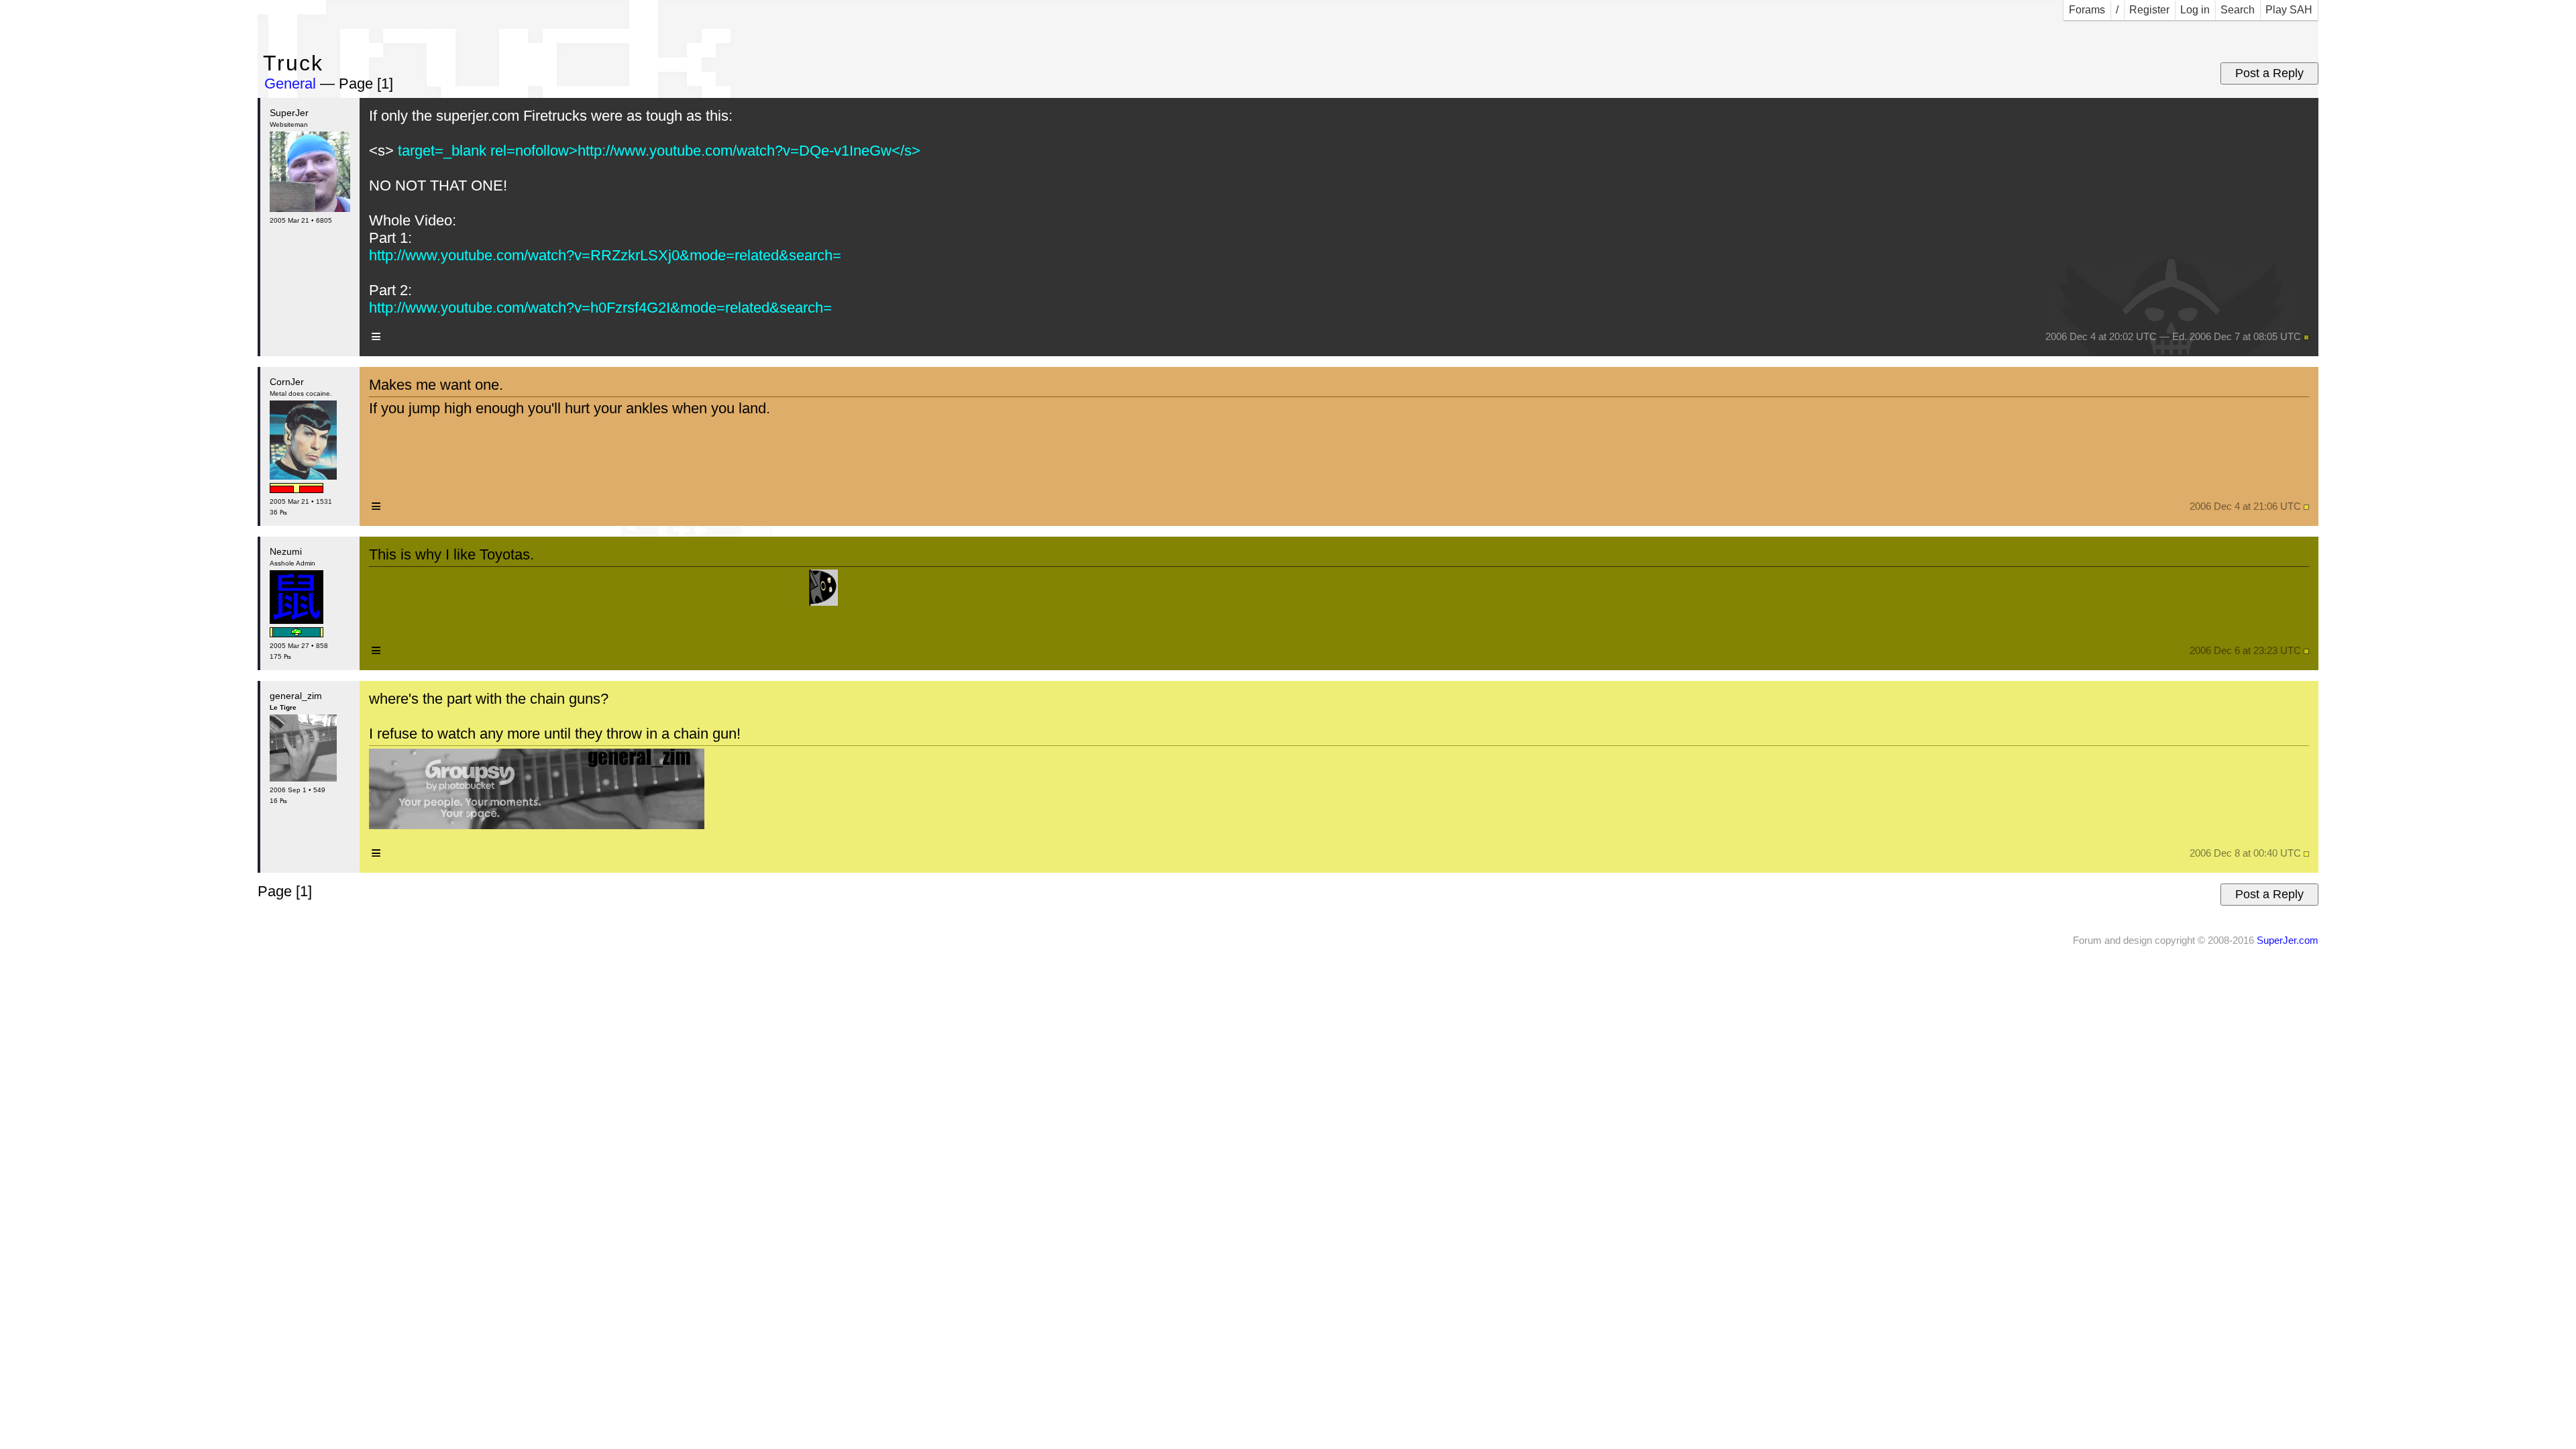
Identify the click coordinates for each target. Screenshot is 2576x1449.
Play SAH (2289, 10)
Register (2149, 10)
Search (2238, 10)
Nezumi (286, 551)
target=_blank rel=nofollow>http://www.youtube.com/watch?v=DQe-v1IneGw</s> (657, 151)
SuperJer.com (2288, 940)
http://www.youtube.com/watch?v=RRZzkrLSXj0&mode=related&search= (605, 255)
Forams (2087, 10)
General (290, 84)
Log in (2195, 10)
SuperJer (289, 113)
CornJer (287, 382)
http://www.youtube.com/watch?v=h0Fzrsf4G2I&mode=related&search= (600, 308)
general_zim (296, 696)
